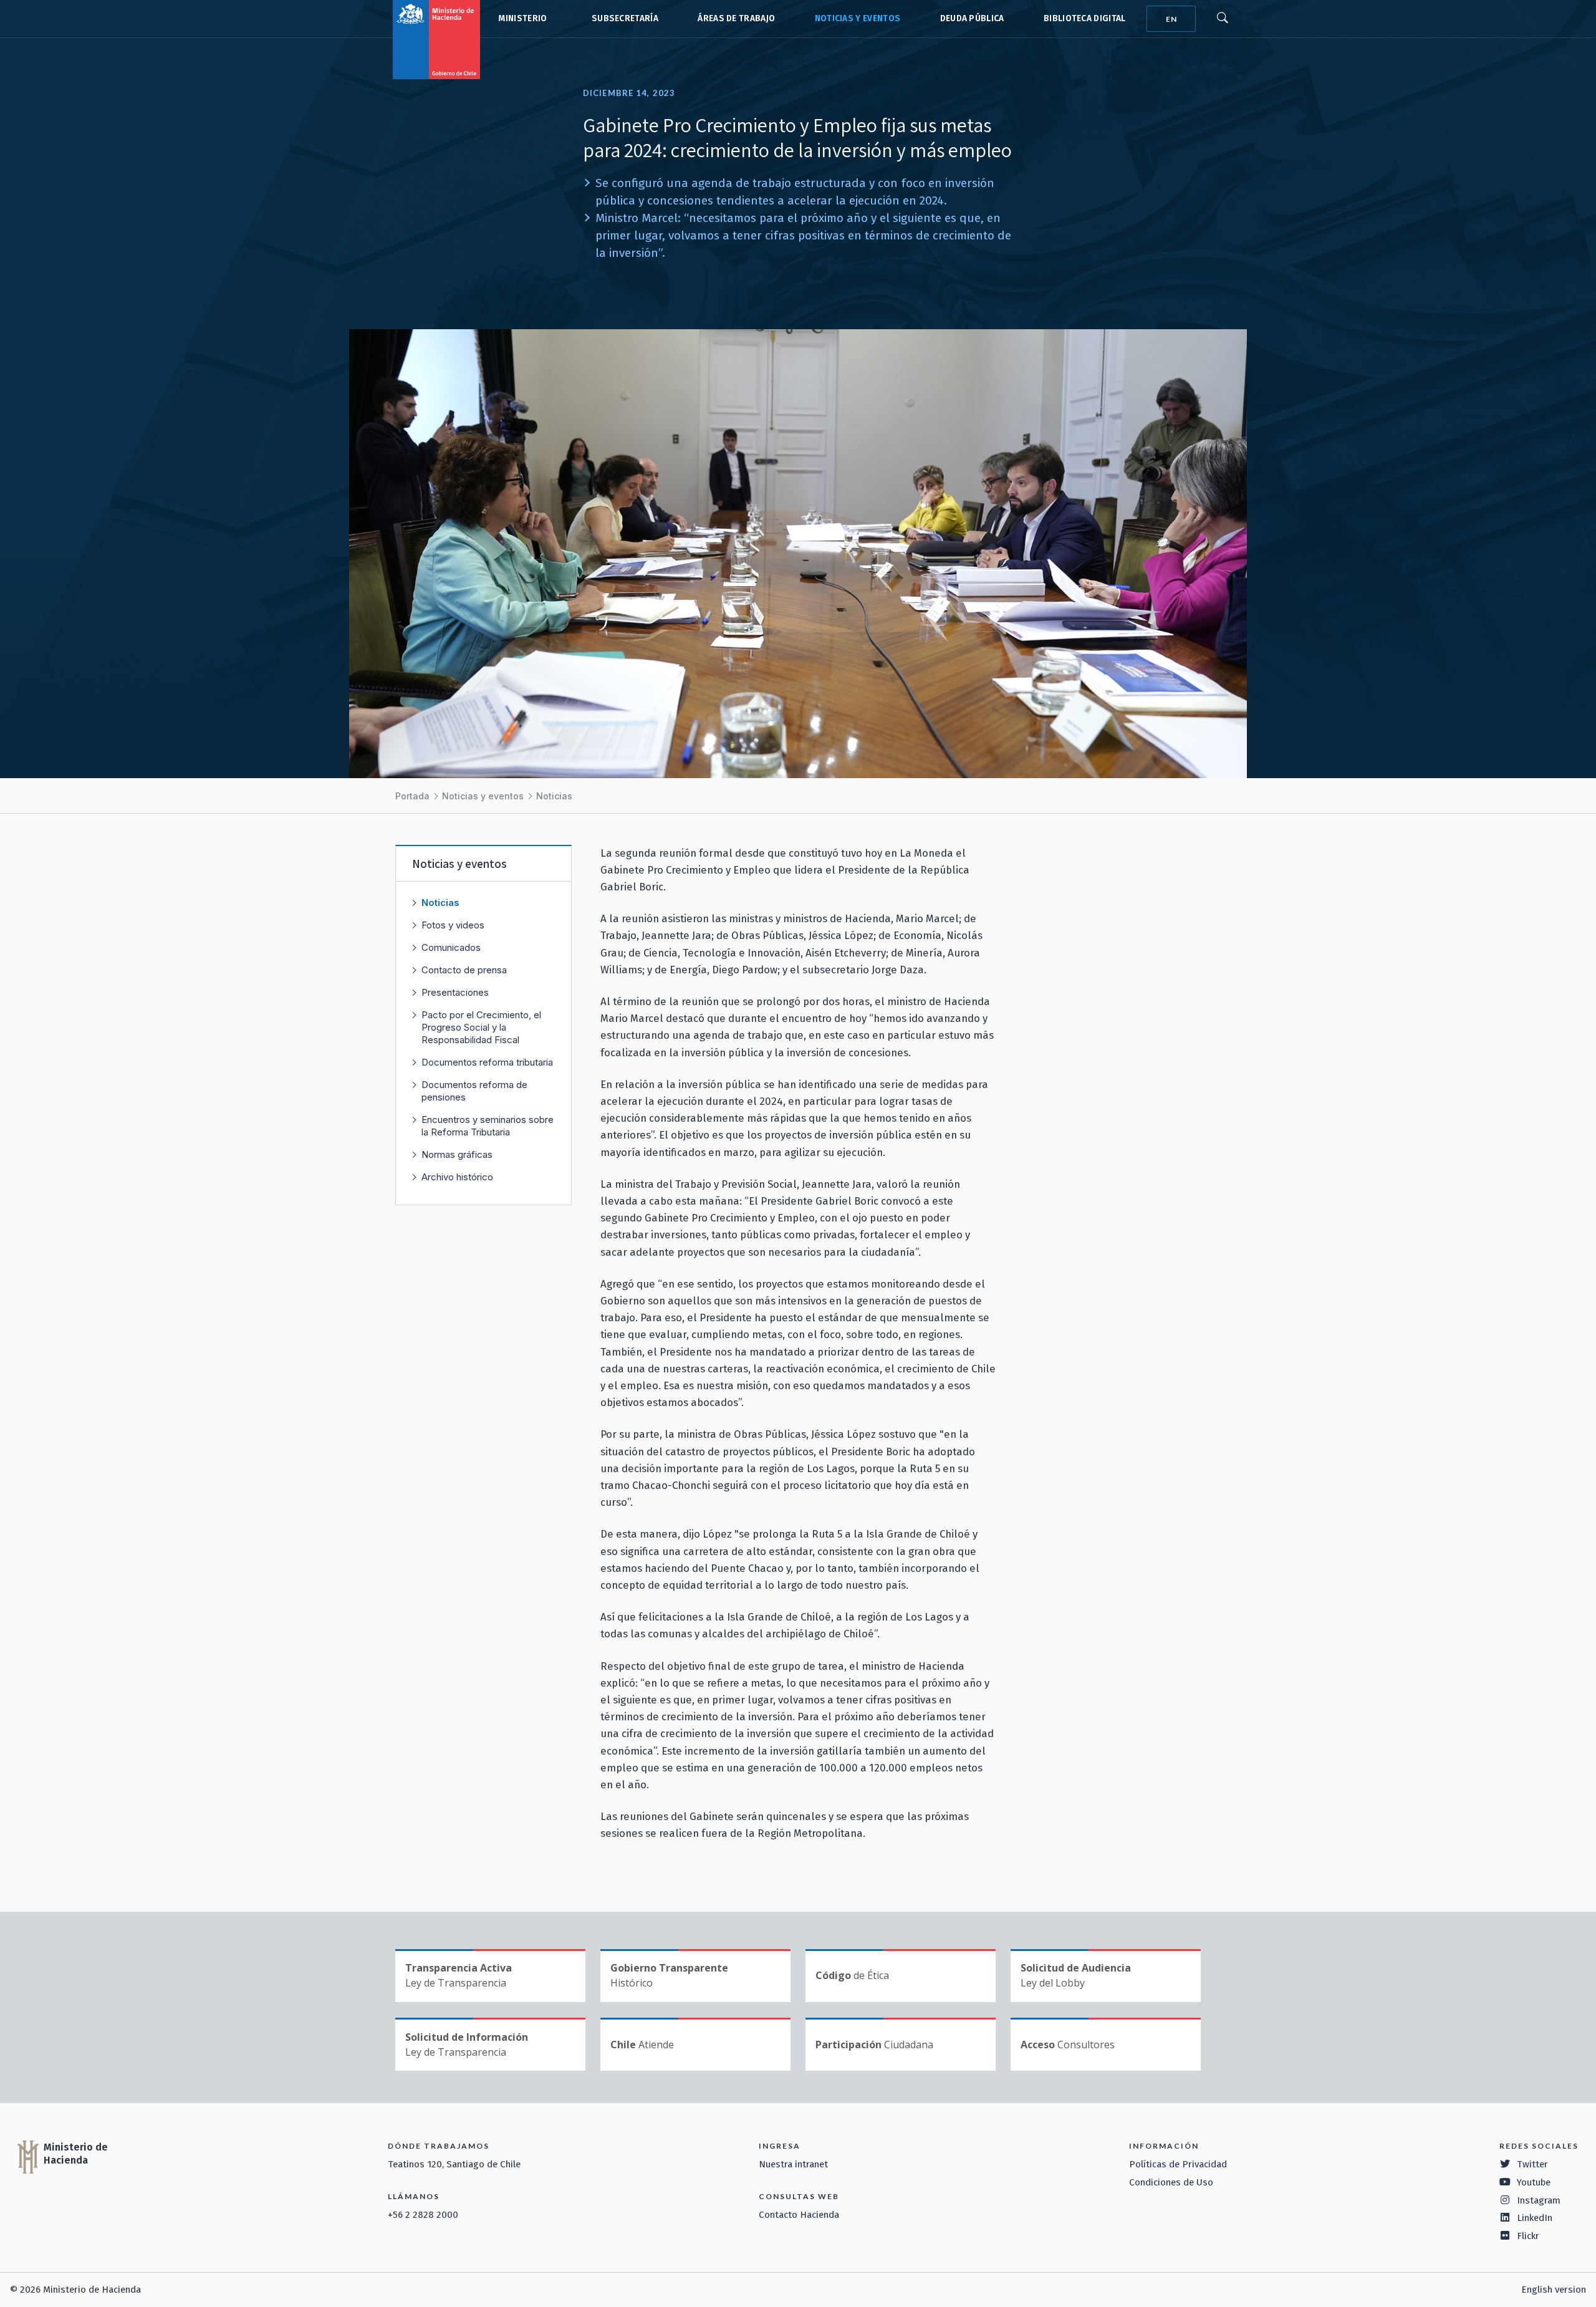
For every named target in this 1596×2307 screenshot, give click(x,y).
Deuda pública (972, 18)
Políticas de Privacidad (1178, 2164)
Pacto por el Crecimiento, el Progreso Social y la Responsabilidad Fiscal (481, 1027)
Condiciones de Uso (1171, 2182)
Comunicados (451, 947)
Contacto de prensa (464, 970)
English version (1554, 2290)
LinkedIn (1535, 2218)
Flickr (1528, 2236)
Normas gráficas (457, 1154)
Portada (412, 796)
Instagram (1539, 2200)
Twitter (1532, 2164)
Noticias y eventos (858, 18)
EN (1171, 19)
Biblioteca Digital (1085, 18)
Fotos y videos (453, 925)
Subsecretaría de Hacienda (622, 19)
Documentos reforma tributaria (487, 1062)
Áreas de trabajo (736, 18)
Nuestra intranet (793, 2164)
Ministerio (522, 18)
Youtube (1534, 2182)
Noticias (554, 796)
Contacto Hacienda (799, 2215)
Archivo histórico (457, 1177)
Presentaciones (455, 992)
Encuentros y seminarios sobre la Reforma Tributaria (488, 1126)
